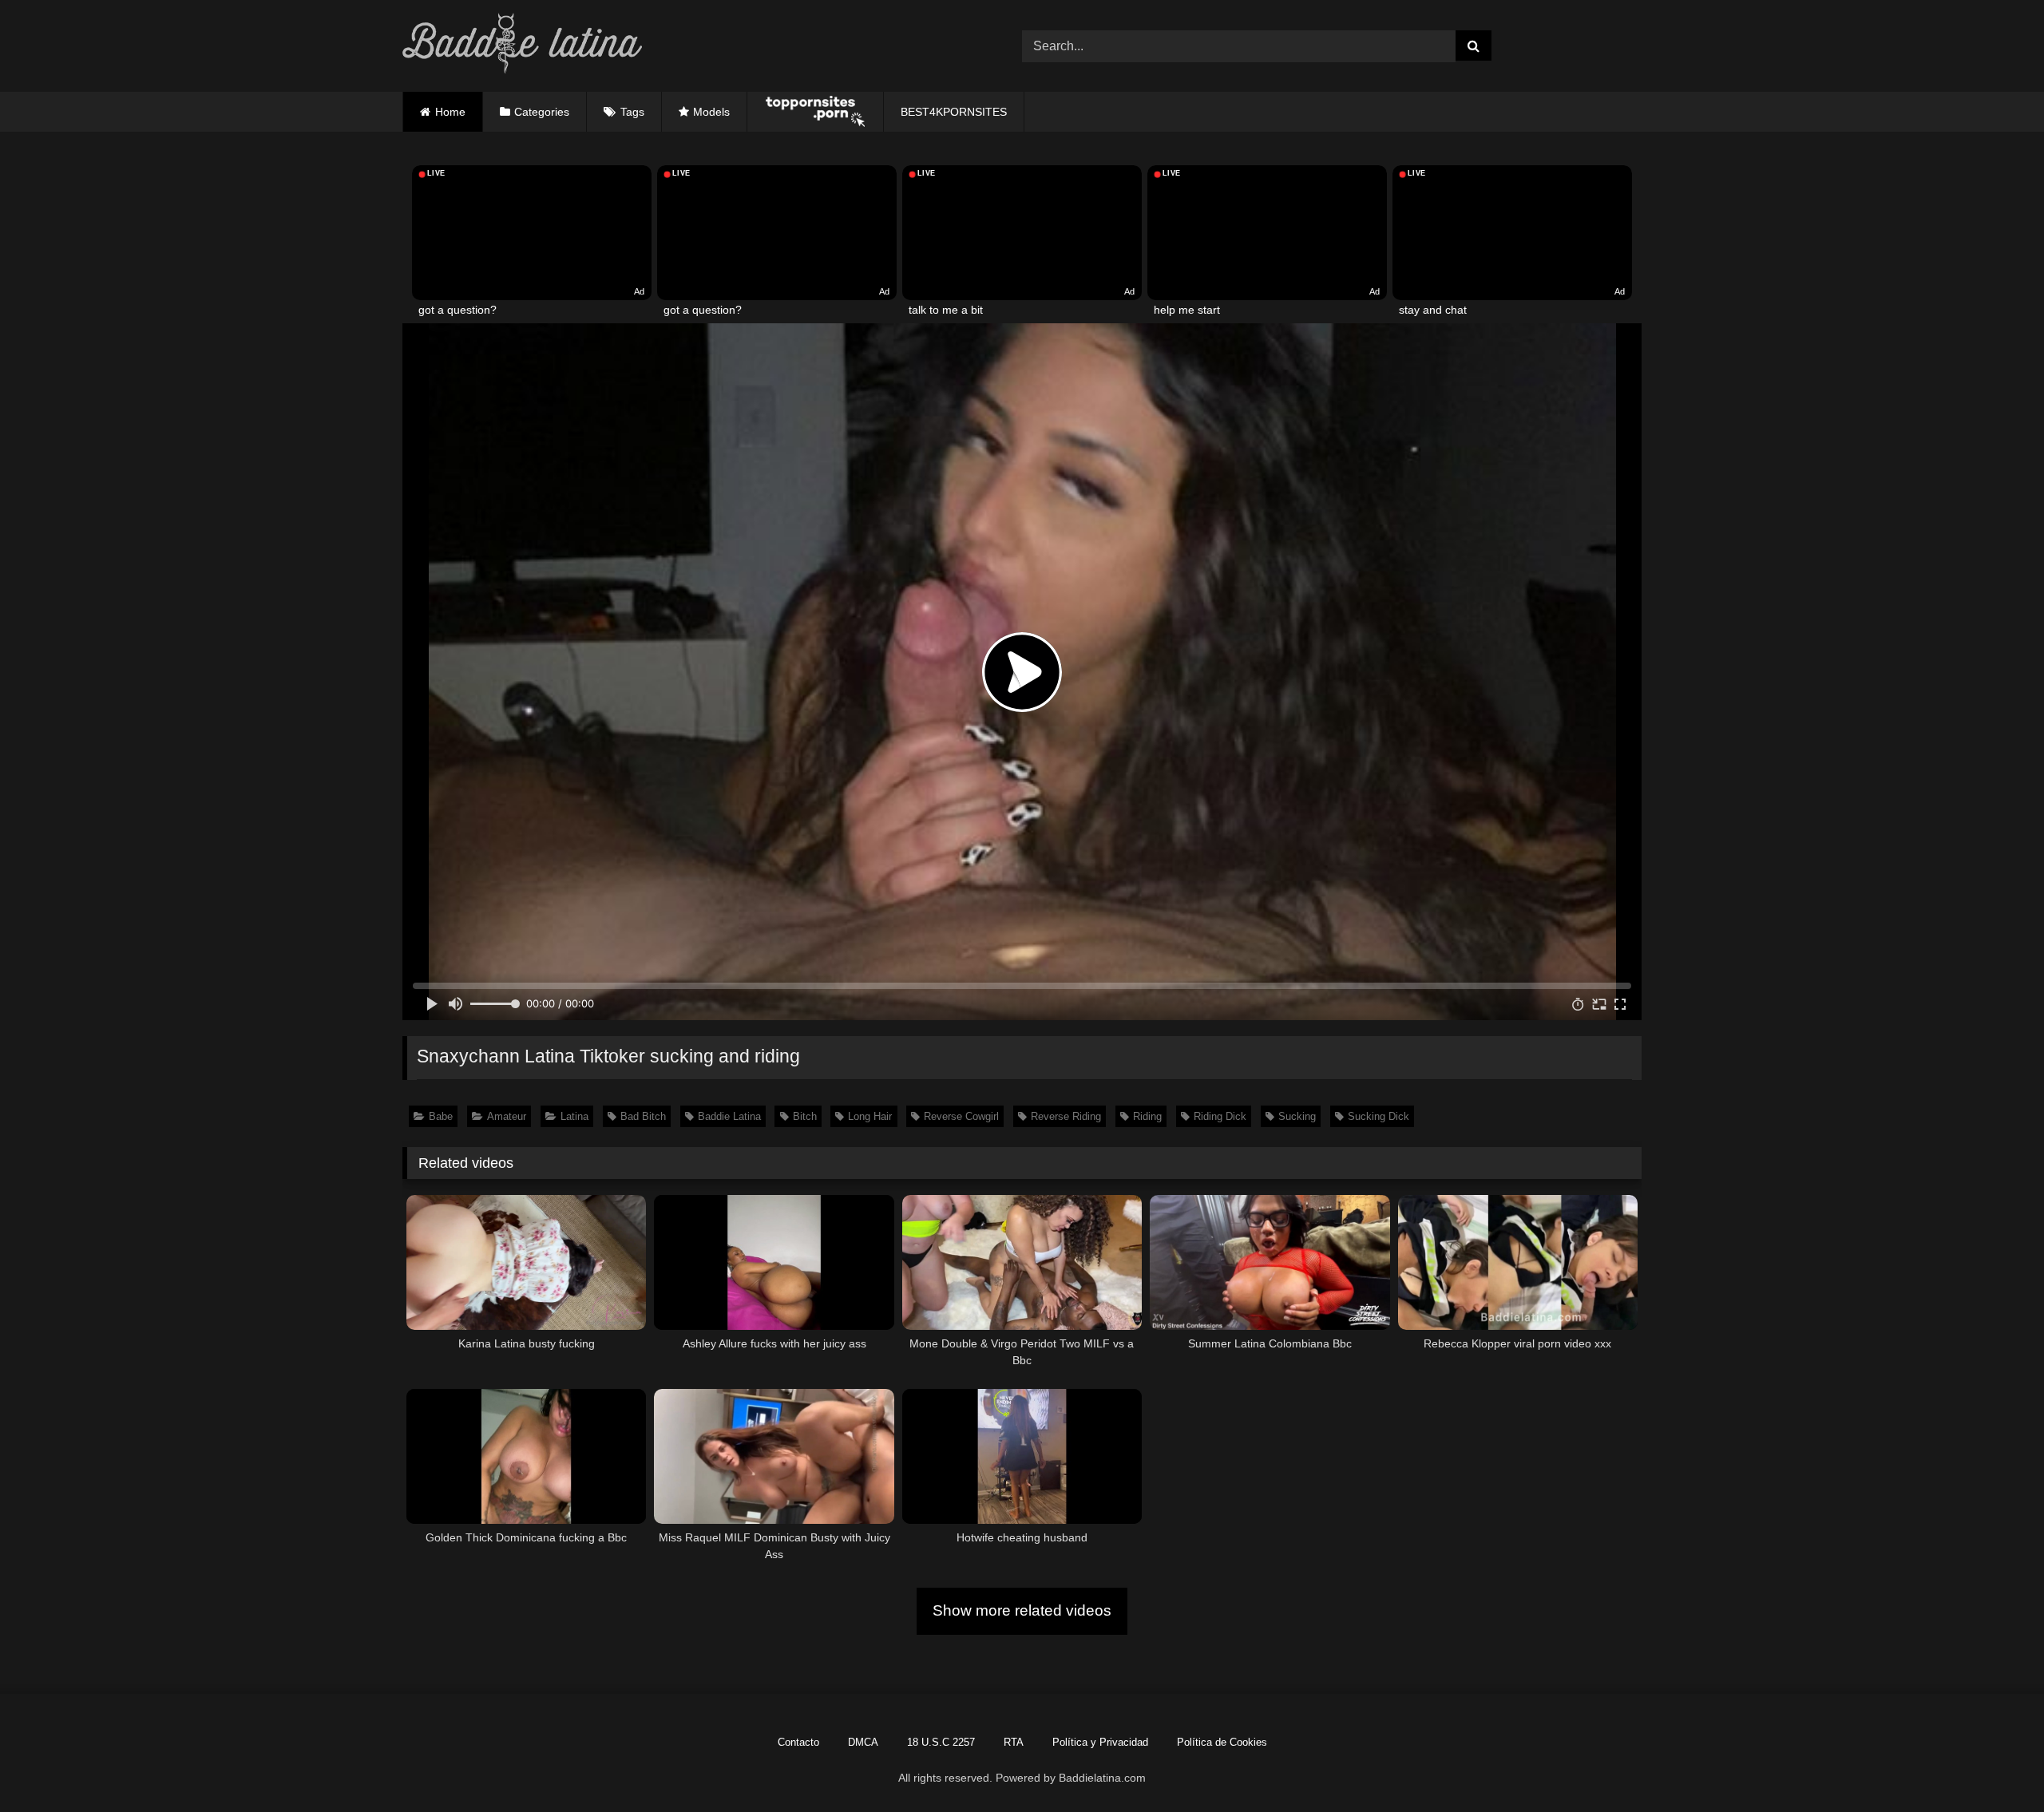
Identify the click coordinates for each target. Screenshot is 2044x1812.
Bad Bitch (643, 1116)
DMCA (863, 1742)
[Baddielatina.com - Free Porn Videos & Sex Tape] (522, 46)
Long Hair (870, 1116)
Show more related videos (1022, 1610)
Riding (1147, 1116)
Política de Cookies (1222, 1742)
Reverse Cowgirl (961, 1116)
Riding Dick (1220, 1116)
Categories (542, 112)
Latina (574, 1116)
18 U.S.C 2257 (941, 1742)
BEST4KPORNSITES (954, 112)
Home (450, 112)
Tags (632, 112)
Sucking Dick (1379, 1116)
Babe (441, 1116)
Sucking (1297, 1116)
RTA (1014, 1742)
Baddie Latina (729, 1116)
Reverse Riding (1066, 1116)
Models (711, 112)
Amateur (507, 1116)
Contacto (798, 1742)
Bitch (805, 1116)
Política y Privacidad (1100, 1742)
